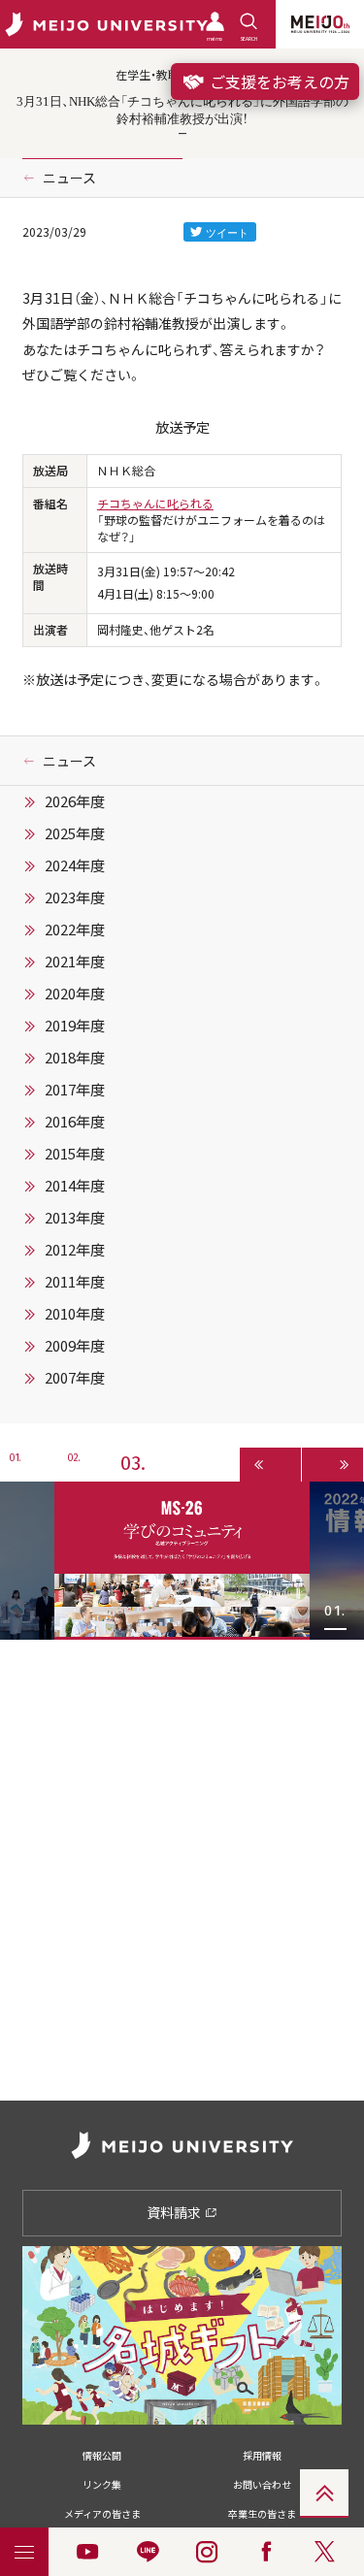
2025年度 (75, 833)
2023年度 (75, 897)
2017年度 (75, 1090)
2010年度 (75, 1314)
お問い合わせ (262, 2484)
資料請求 (175, 2212)
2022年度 (75, 929)
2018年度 (75, 1058)
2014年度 (75, 1186)
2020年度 (75, 994)
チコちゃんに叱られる (155, 504)
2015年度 (75, 1154)
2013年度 (75, 1218)
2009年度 (75, 1346)
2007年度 (75, 1378)
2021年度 (75, 962)
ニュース (69, 178)
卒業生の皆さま (262, 2513)
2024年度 (75, 865)
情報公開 (102, 2455)
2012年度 (75, 1250)
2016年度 (75, 1122)
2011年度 (75, 1282)
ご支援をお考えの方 (278, 82)
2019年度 (75, 1026)
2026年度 (75, 801)
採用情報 (262, 2455)
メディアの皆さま (102, 2513)
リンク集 (102, 2484)
